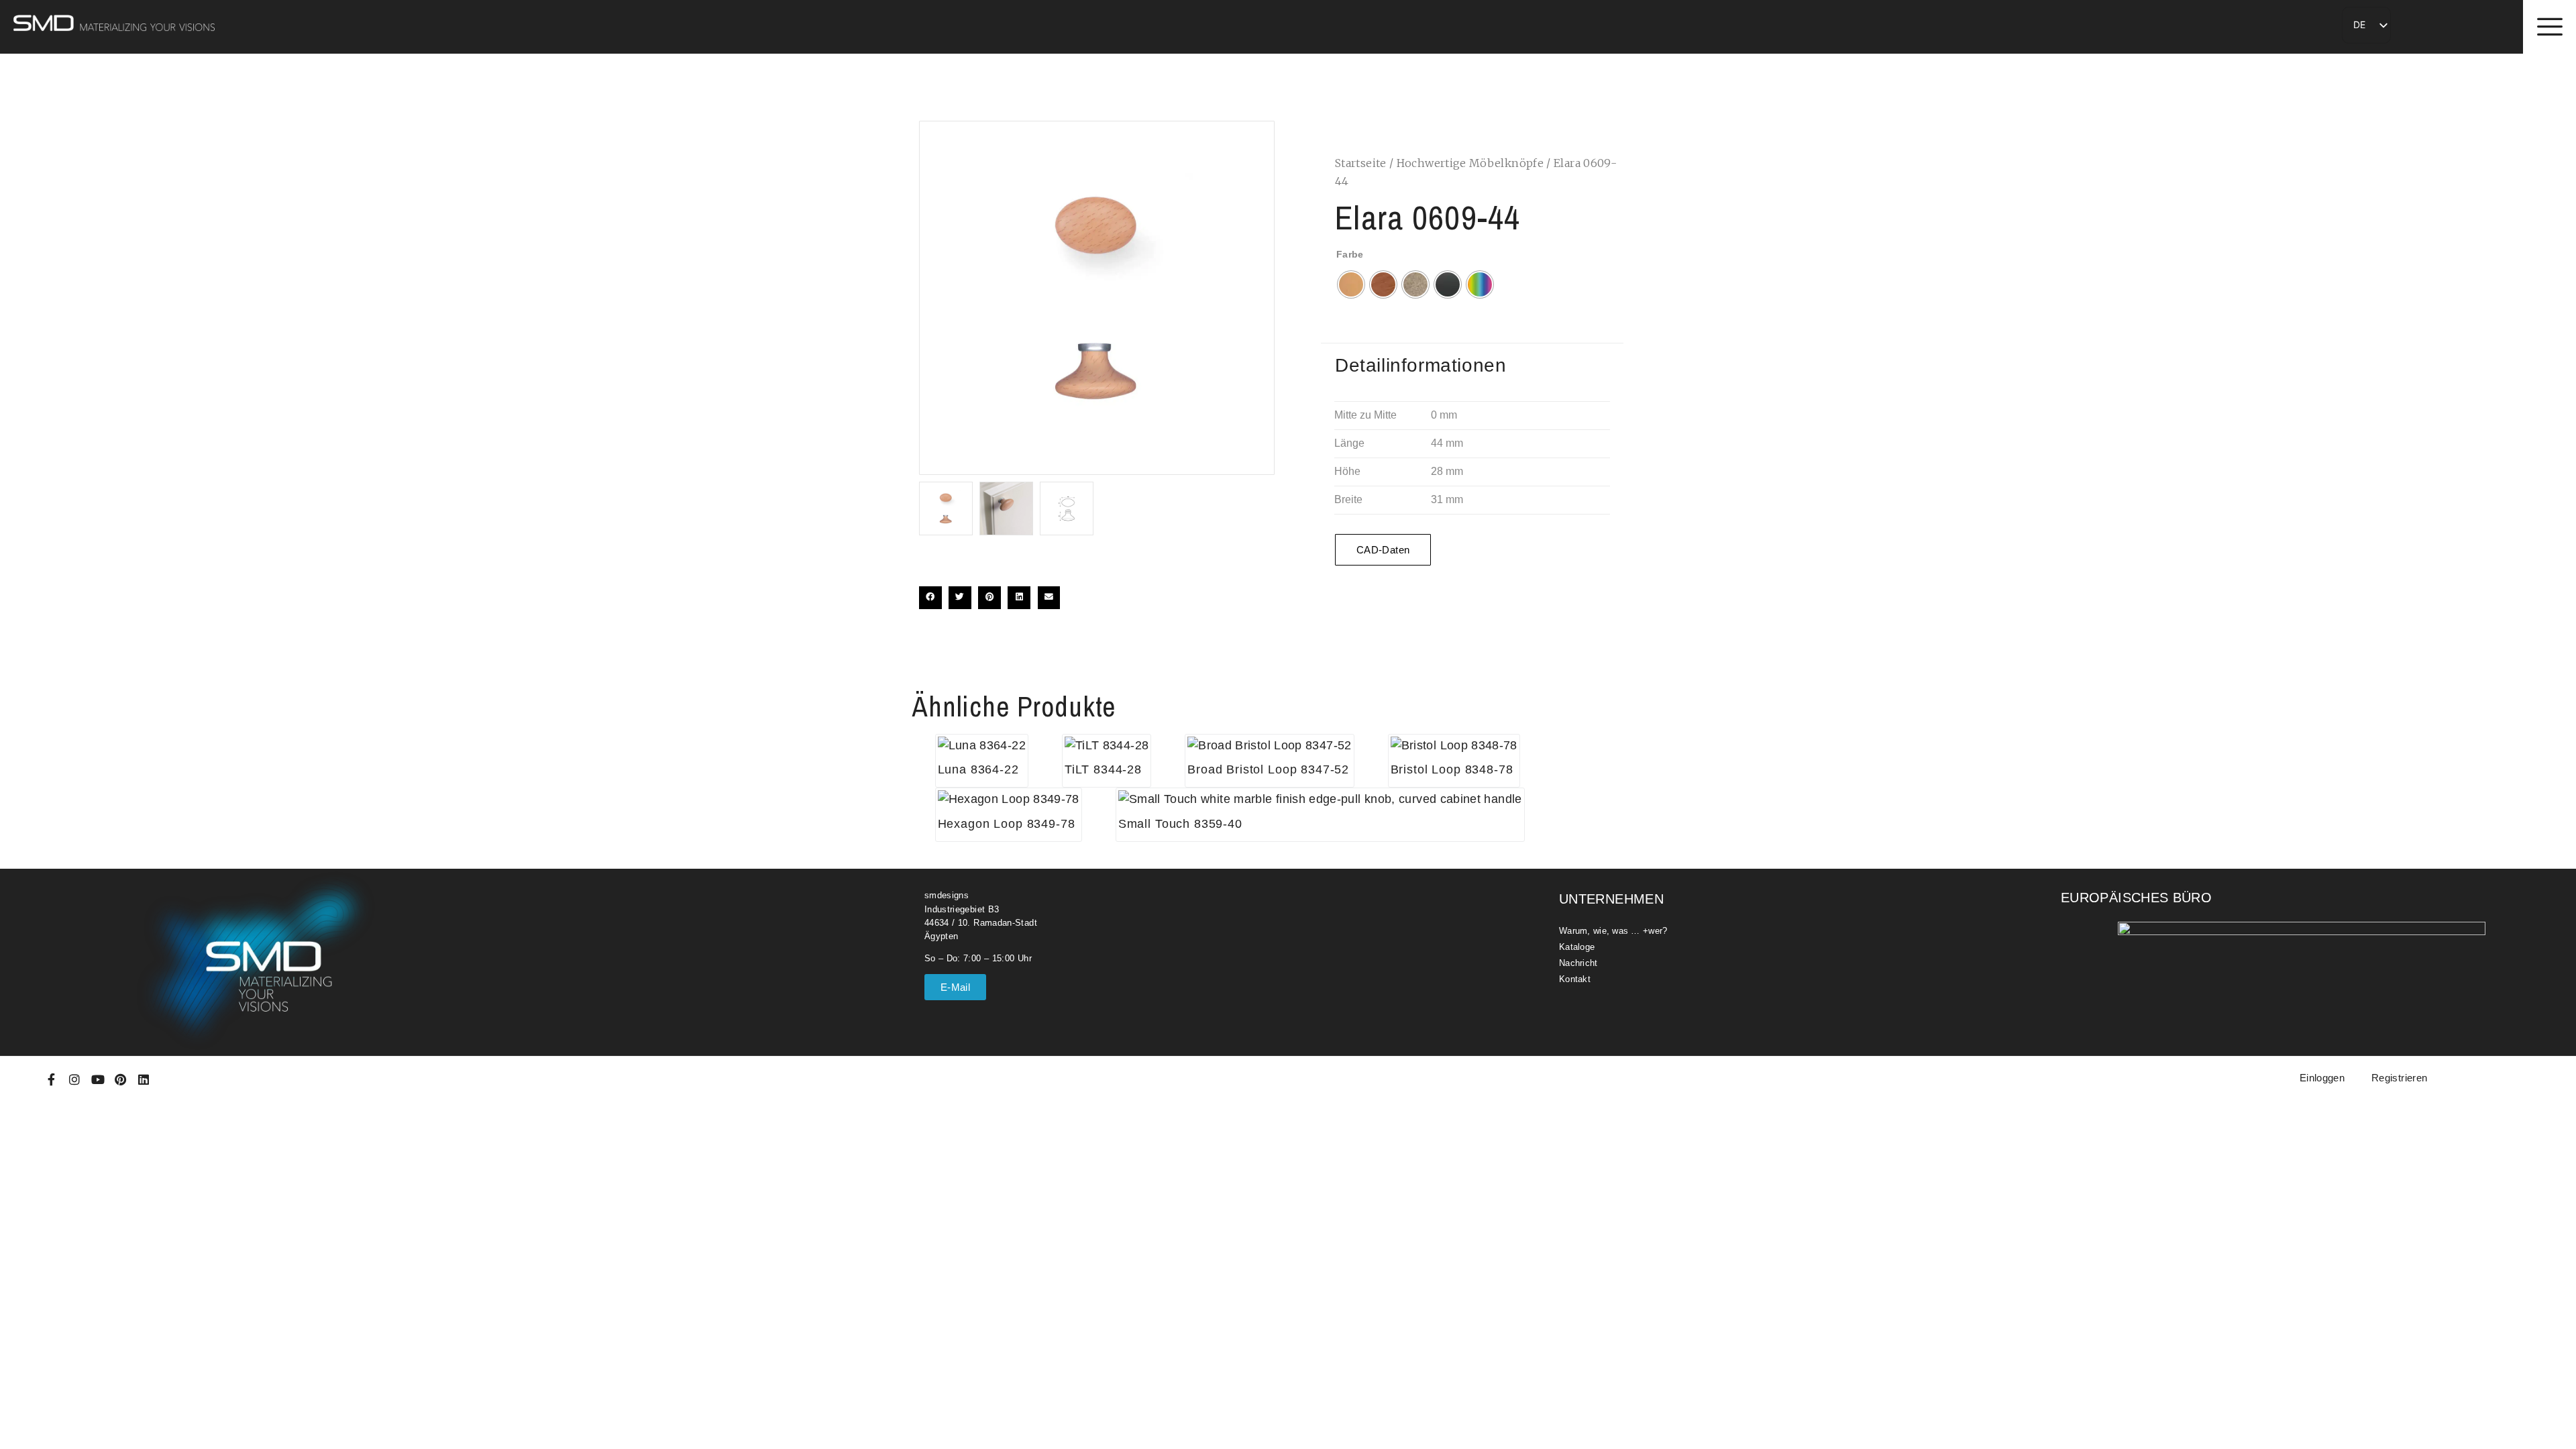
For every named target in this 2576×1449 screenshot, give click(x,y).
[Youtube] (98, 1079)
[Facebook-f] (52, 1079)
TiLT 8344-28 (1103, 769)
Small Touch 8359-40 (1180, 824)
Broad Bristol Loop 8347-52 (1268, 769)
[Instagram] (74, 1079)
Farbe (1350, 254)
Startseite (1361, 163)
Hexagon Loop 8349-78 (1007, 824)
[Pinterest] (121, 1079)
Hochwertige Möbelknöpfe (1470, 163)
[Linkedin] (144, 1079)
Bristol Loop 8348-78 (1452, 769)
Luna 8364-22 (978, 769)
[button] (930, 598)
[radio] (1351, 284)
